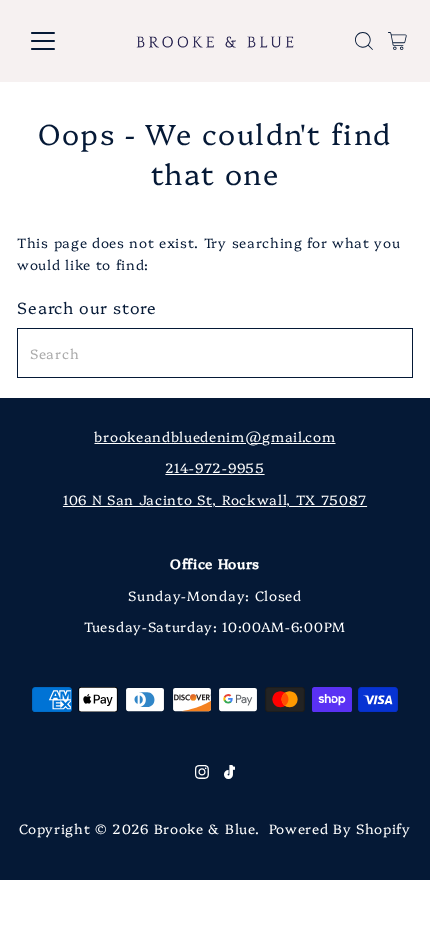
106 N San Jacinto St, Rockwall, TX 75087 (215, 499)
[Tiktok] (229, 773)
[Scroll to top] (390, 892)
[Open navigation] (64, 41)
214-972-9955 (214, 467)
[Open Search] (364, 41)
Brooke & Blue (204, 828)
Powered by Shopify (340, 828)
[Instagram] (202, 773)
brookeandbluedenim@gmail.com (214, 436)
